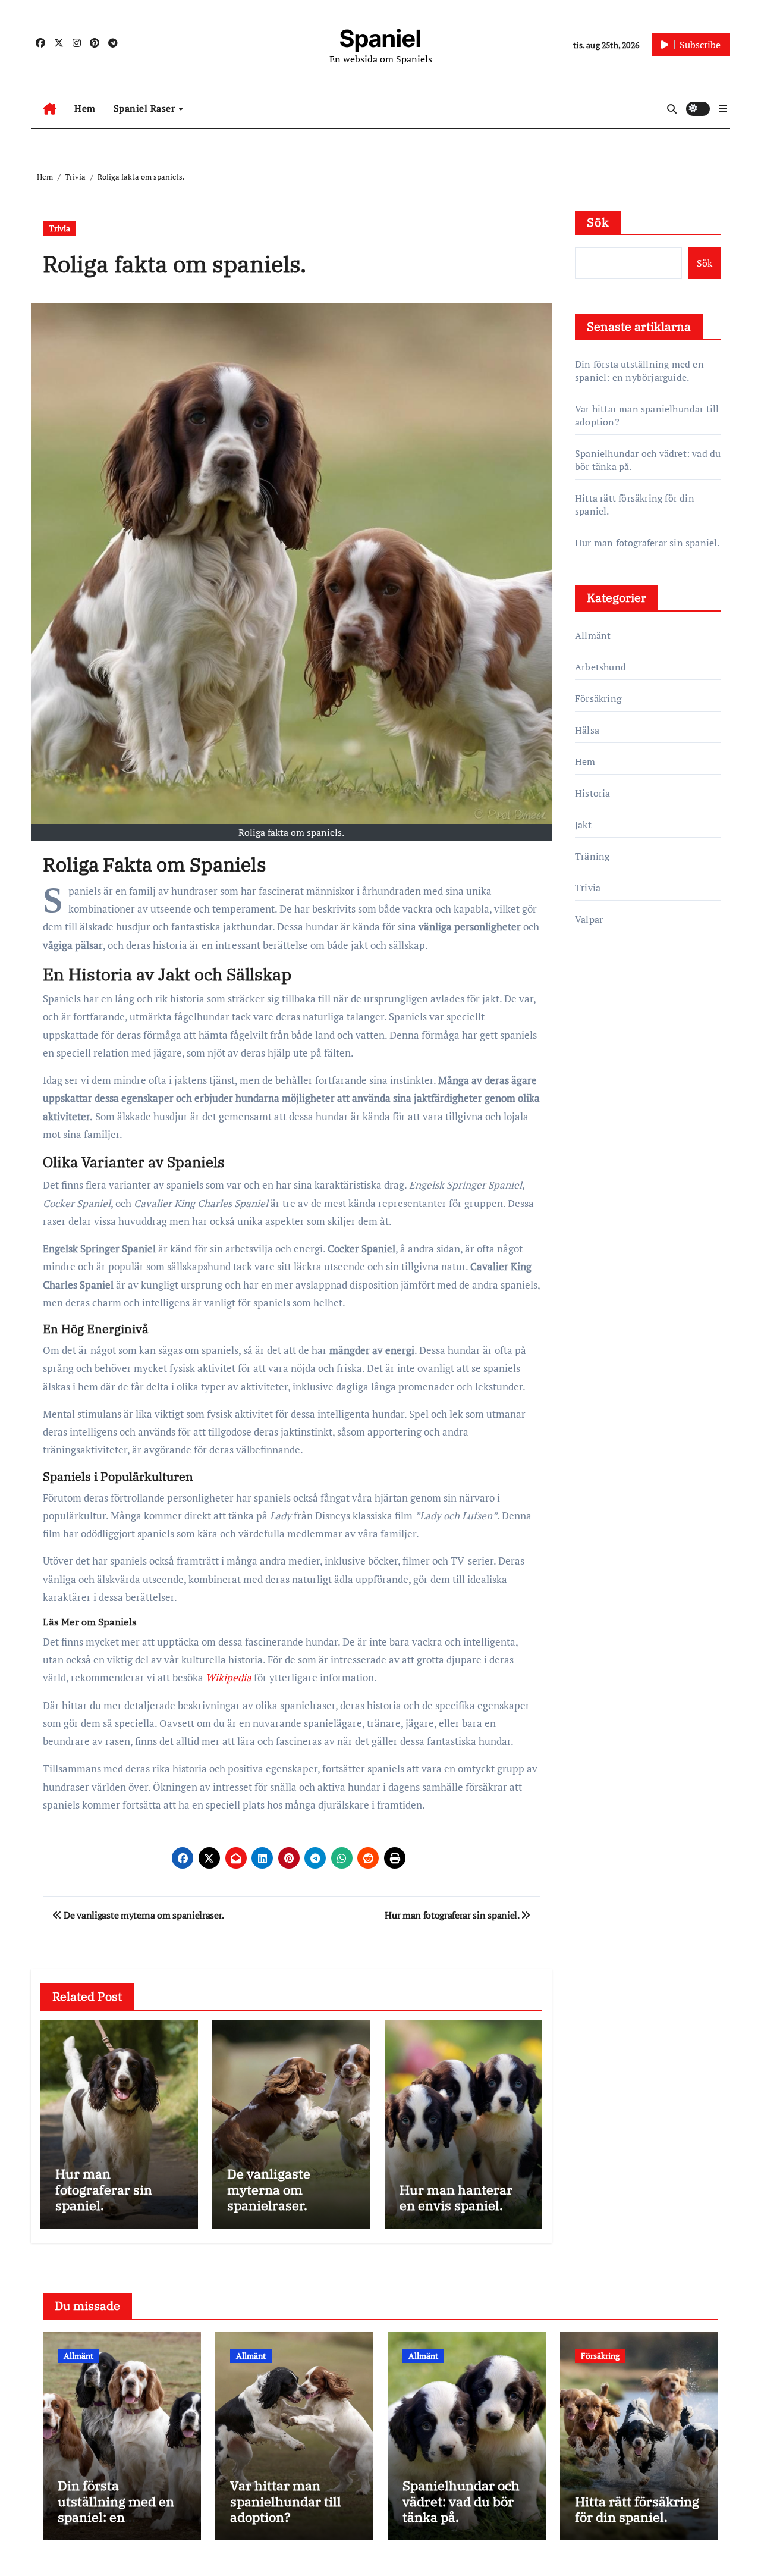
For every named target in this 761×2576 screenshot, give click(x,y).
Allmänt (593, 635)
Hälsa (587, 730)
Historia (593, 793)
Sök (598, 222)
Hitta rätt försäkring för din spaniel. (637, 2509)
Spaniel (380, 38)
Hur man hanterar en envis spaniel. (456, 2197)
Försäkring (598, 698)
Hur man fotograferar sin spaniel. (104, 2189)
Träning (592, 856)
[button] (723, 108)
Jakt (583, 825)
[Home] (50, 109)
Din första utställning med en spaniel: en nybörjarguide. (639, 371)
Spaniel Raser (146, 108)
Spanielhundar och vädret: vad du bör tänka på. (461, 2501)
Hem (85, 108)
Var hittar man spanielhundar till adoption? (286, 2501)
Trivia (59, 228)
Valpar (589, 919)
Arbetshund (600, 667)
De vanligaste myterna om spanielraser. (269, 2189)
